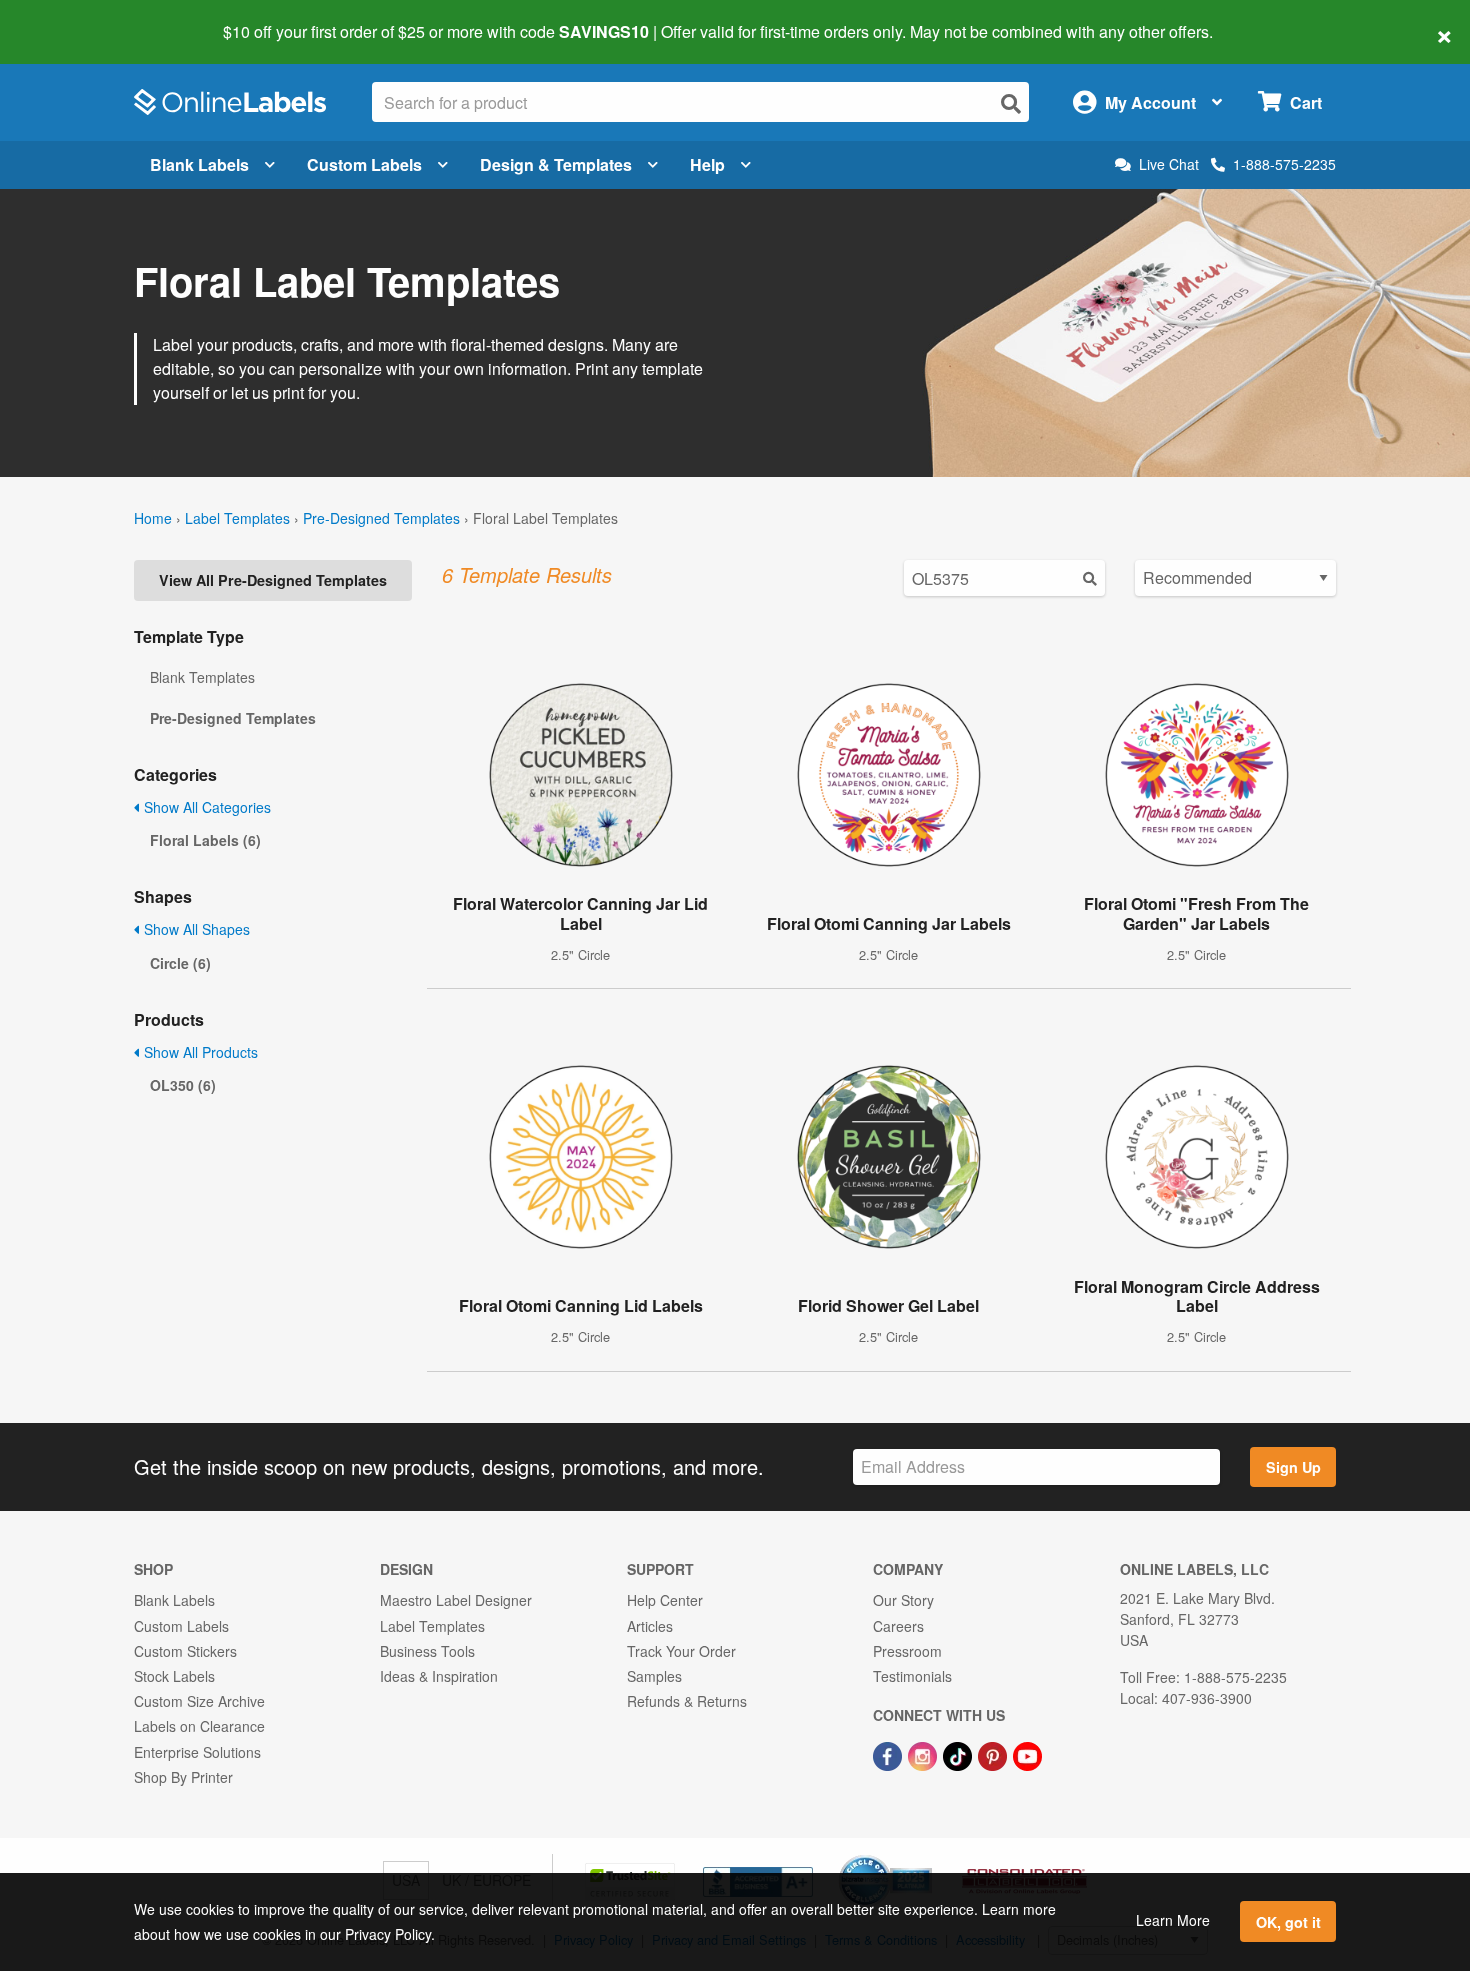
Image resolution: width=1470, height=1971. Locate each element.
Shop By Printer (183, 1777)
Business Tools (427, 1651)
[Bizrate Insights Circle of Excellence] (925, 1857)
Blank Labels (199, 164)
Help (707, 164)
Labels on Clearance (199, 1726)
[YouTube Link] (1027, 1754)
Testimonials (912, 1676)
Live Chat (1169, 164)
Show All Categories (205, 807)
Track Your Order (681, 1651)
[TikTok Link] (959, 1754)
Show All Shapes (195, 929)
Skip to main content (72, 18)
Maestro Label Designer (456, 1600)
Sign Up (1293, 1467)
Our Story (903, 1600)
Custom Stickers (185, 1651)
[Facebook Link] (889, 1754)
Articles (650, 1626)
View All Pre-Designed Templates (273, 580)
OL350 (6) (183, 1085)
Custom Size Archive (199, 1701)
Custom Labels (364, 164)
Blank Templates (202, 677)
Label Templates (237, 518)
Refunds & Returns (687, 1701)
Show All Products (199, 1052)
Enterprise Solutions (197, 1752)
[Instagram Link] (924, 1754)
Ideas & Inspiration (439, 1676)
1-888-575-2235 (1284, 164)
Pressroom (907, 1651)
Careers (898, 1626)
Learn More (1173, 1920)
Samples (654, 1676)
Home (153, 518)
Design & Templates (556, 164)
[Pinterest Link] (994, 1754)
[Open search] (1011, 103)
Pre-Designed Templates (381, 518)
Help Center (665, 1600)
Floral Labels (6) (205, 840)
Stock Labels (174, 1676)
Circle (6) (180, 963)
